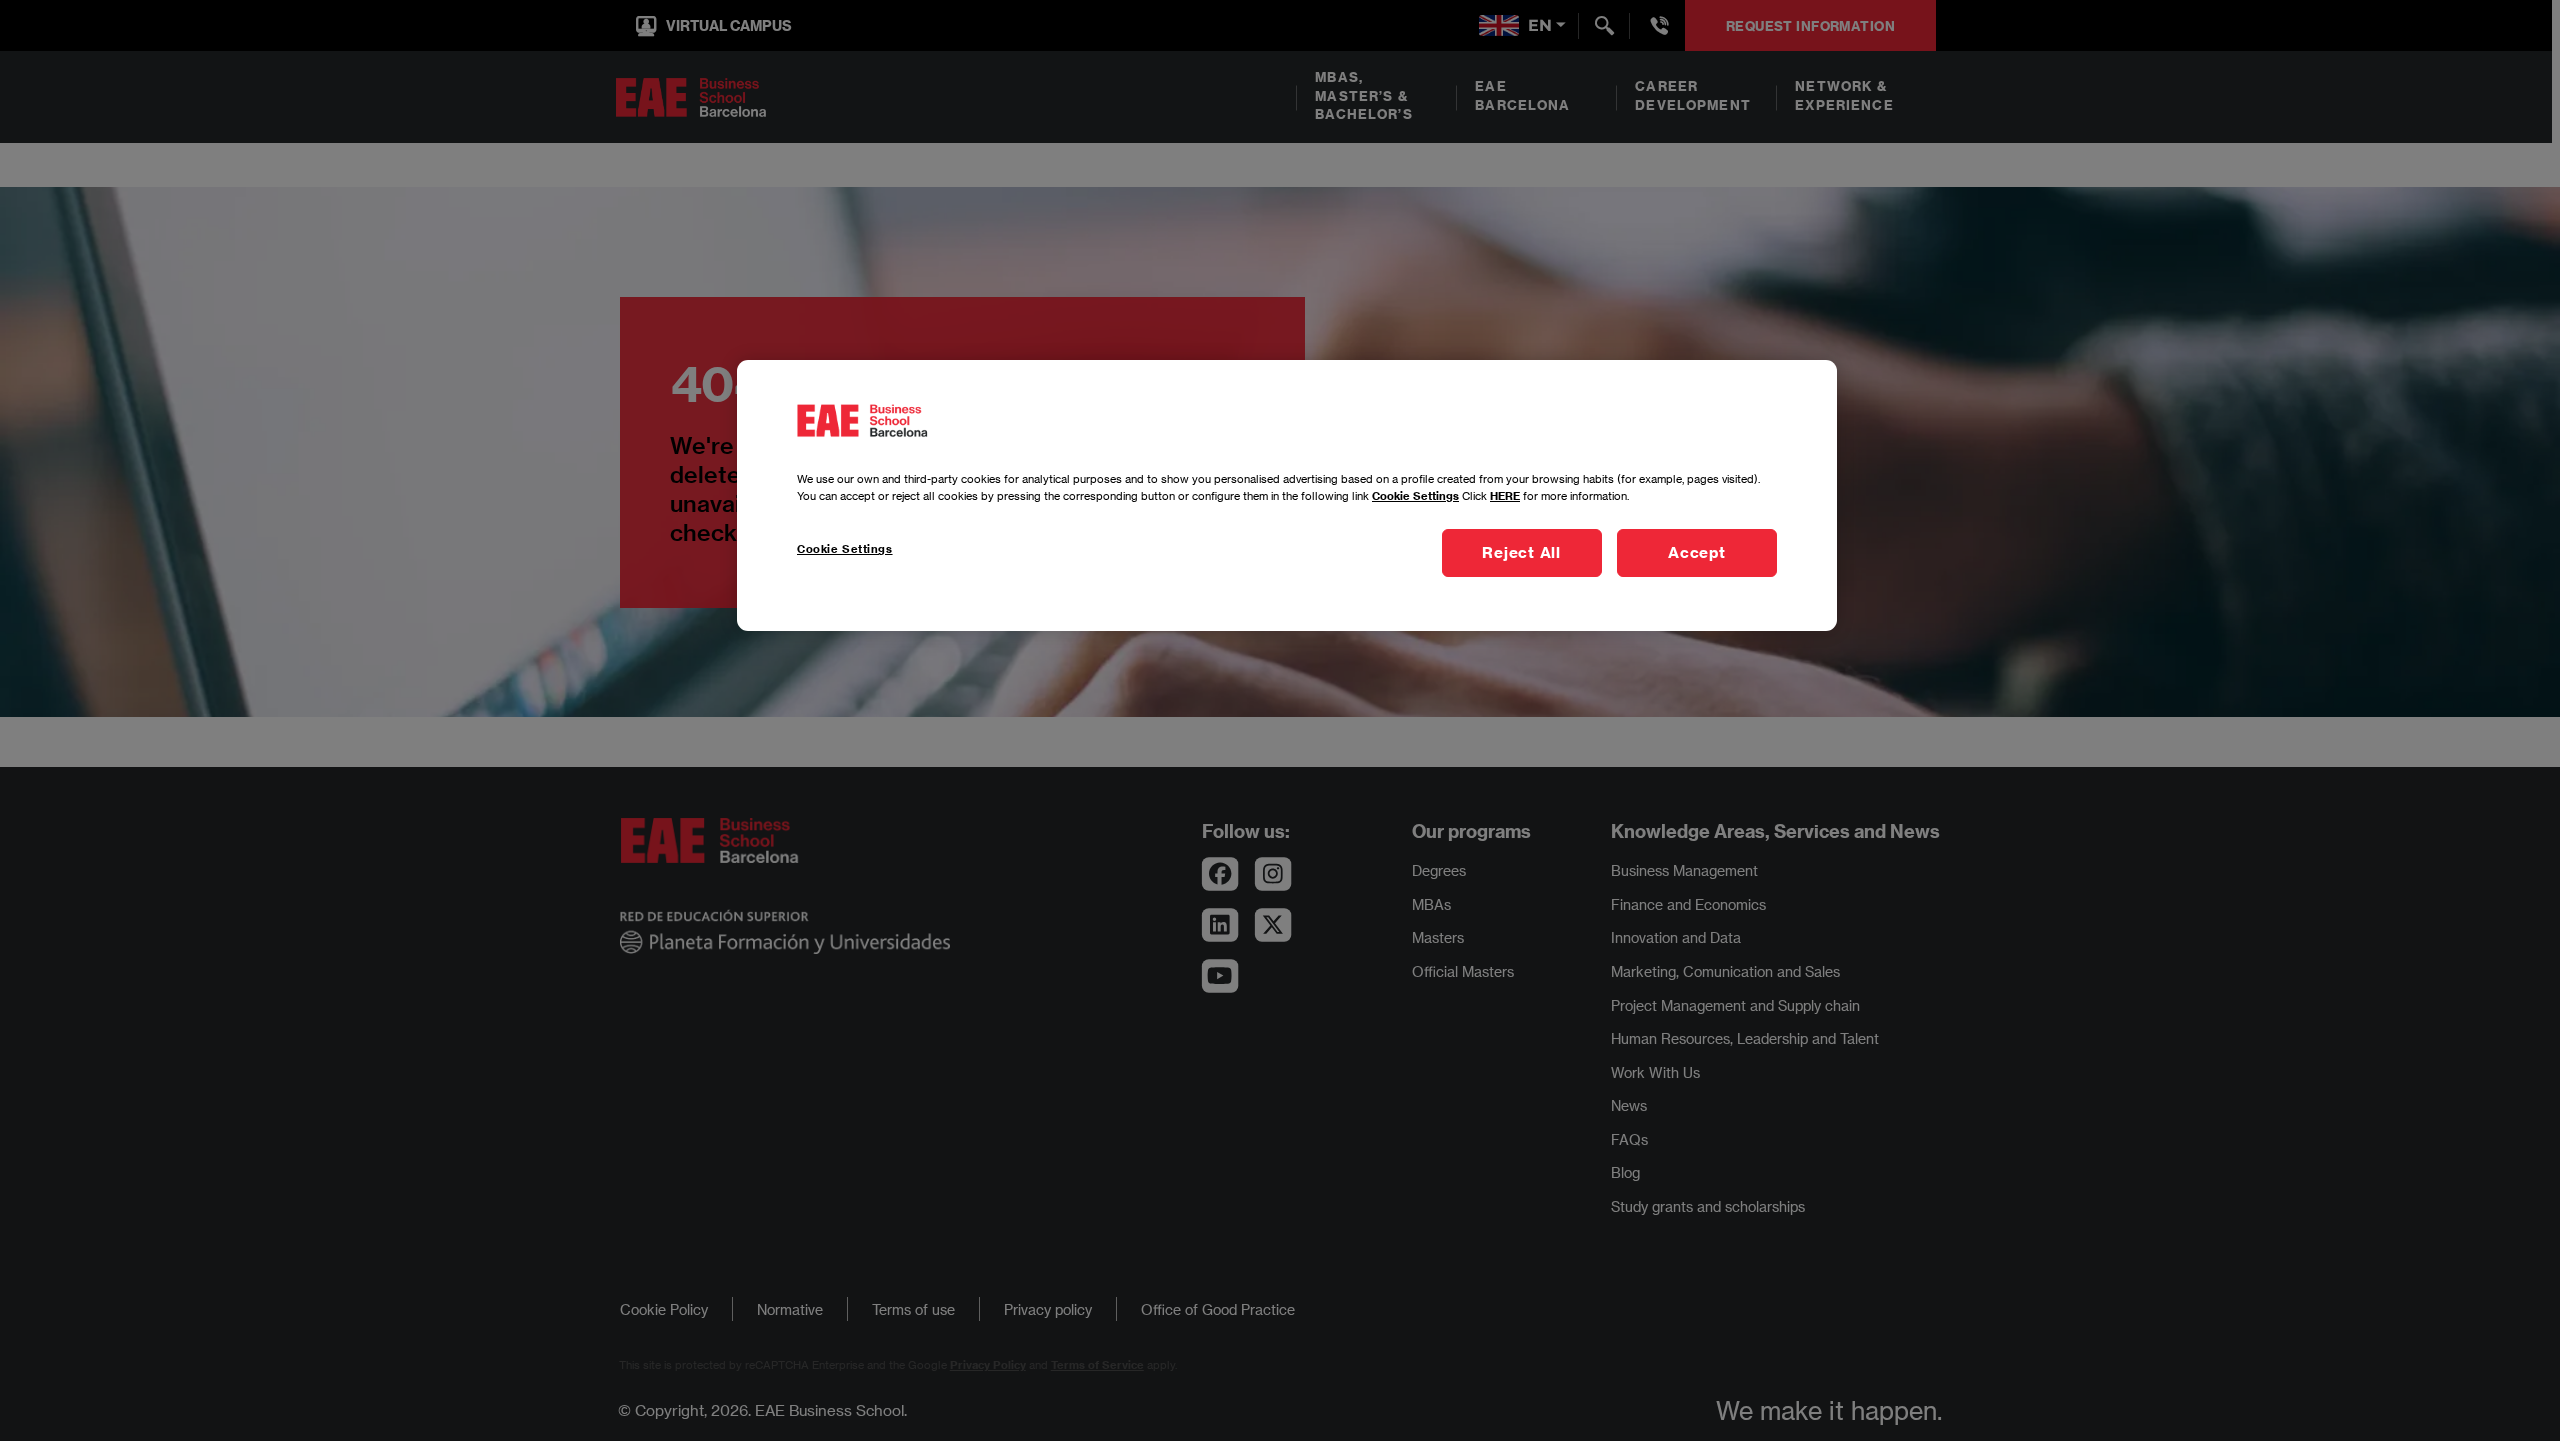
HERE (1505, 495)
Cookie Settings (845, 548)
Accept (1697, 552)
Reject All (1521, 552)
